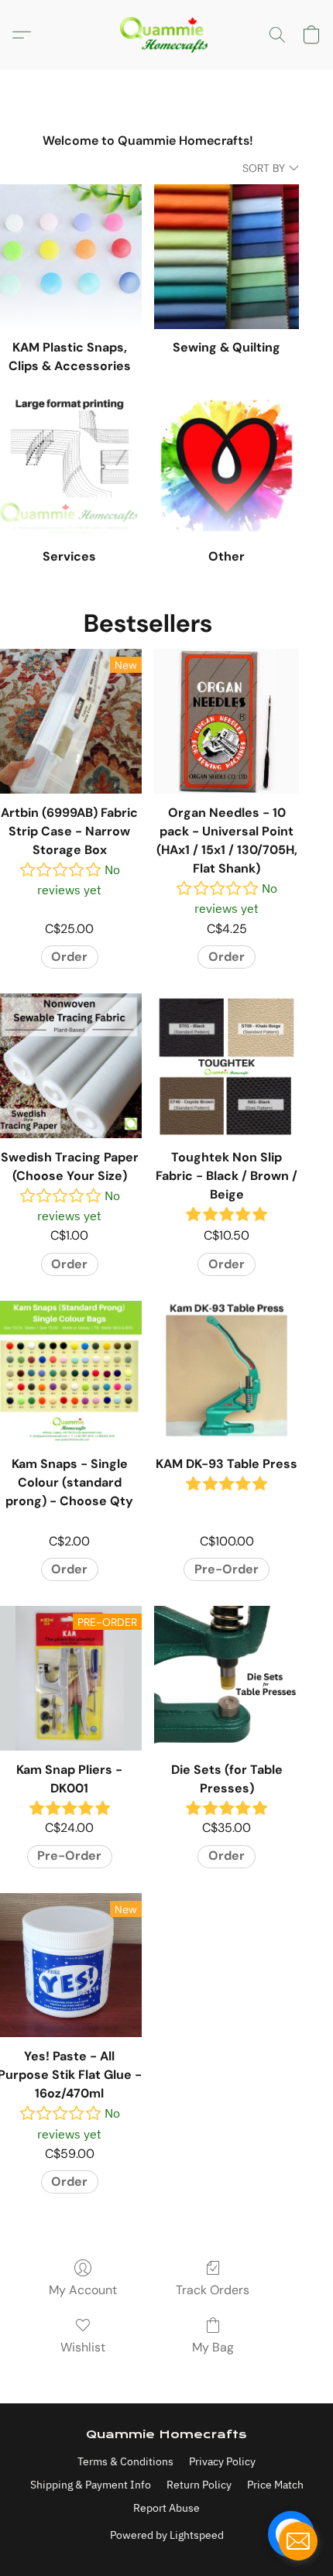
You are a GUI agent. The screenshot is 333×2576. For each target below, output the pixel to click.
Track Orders (213, 2290)
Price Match (275, 2485)
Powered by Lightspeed (167, 2535)
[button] (166, 35)
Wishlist (83, 2347)
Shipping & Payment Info (91, 2485)
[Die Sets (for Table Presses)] (227, 1678)
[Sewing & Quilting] (227, 257)
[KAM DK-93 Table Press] (227, 1373)
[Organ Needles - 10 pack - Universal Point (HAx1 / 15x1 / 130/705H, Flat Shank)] (227, 721)
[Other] (227, 466)
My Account (83, 2290)
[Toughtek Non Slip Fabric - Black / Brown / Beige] (227, 1066)
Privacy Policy (222, 2461)
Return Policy (199, 2485)
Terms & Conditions (125, 2461)
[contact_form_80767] (298, 2541)
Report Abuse (166, 2508)
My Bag (213, 2347)
